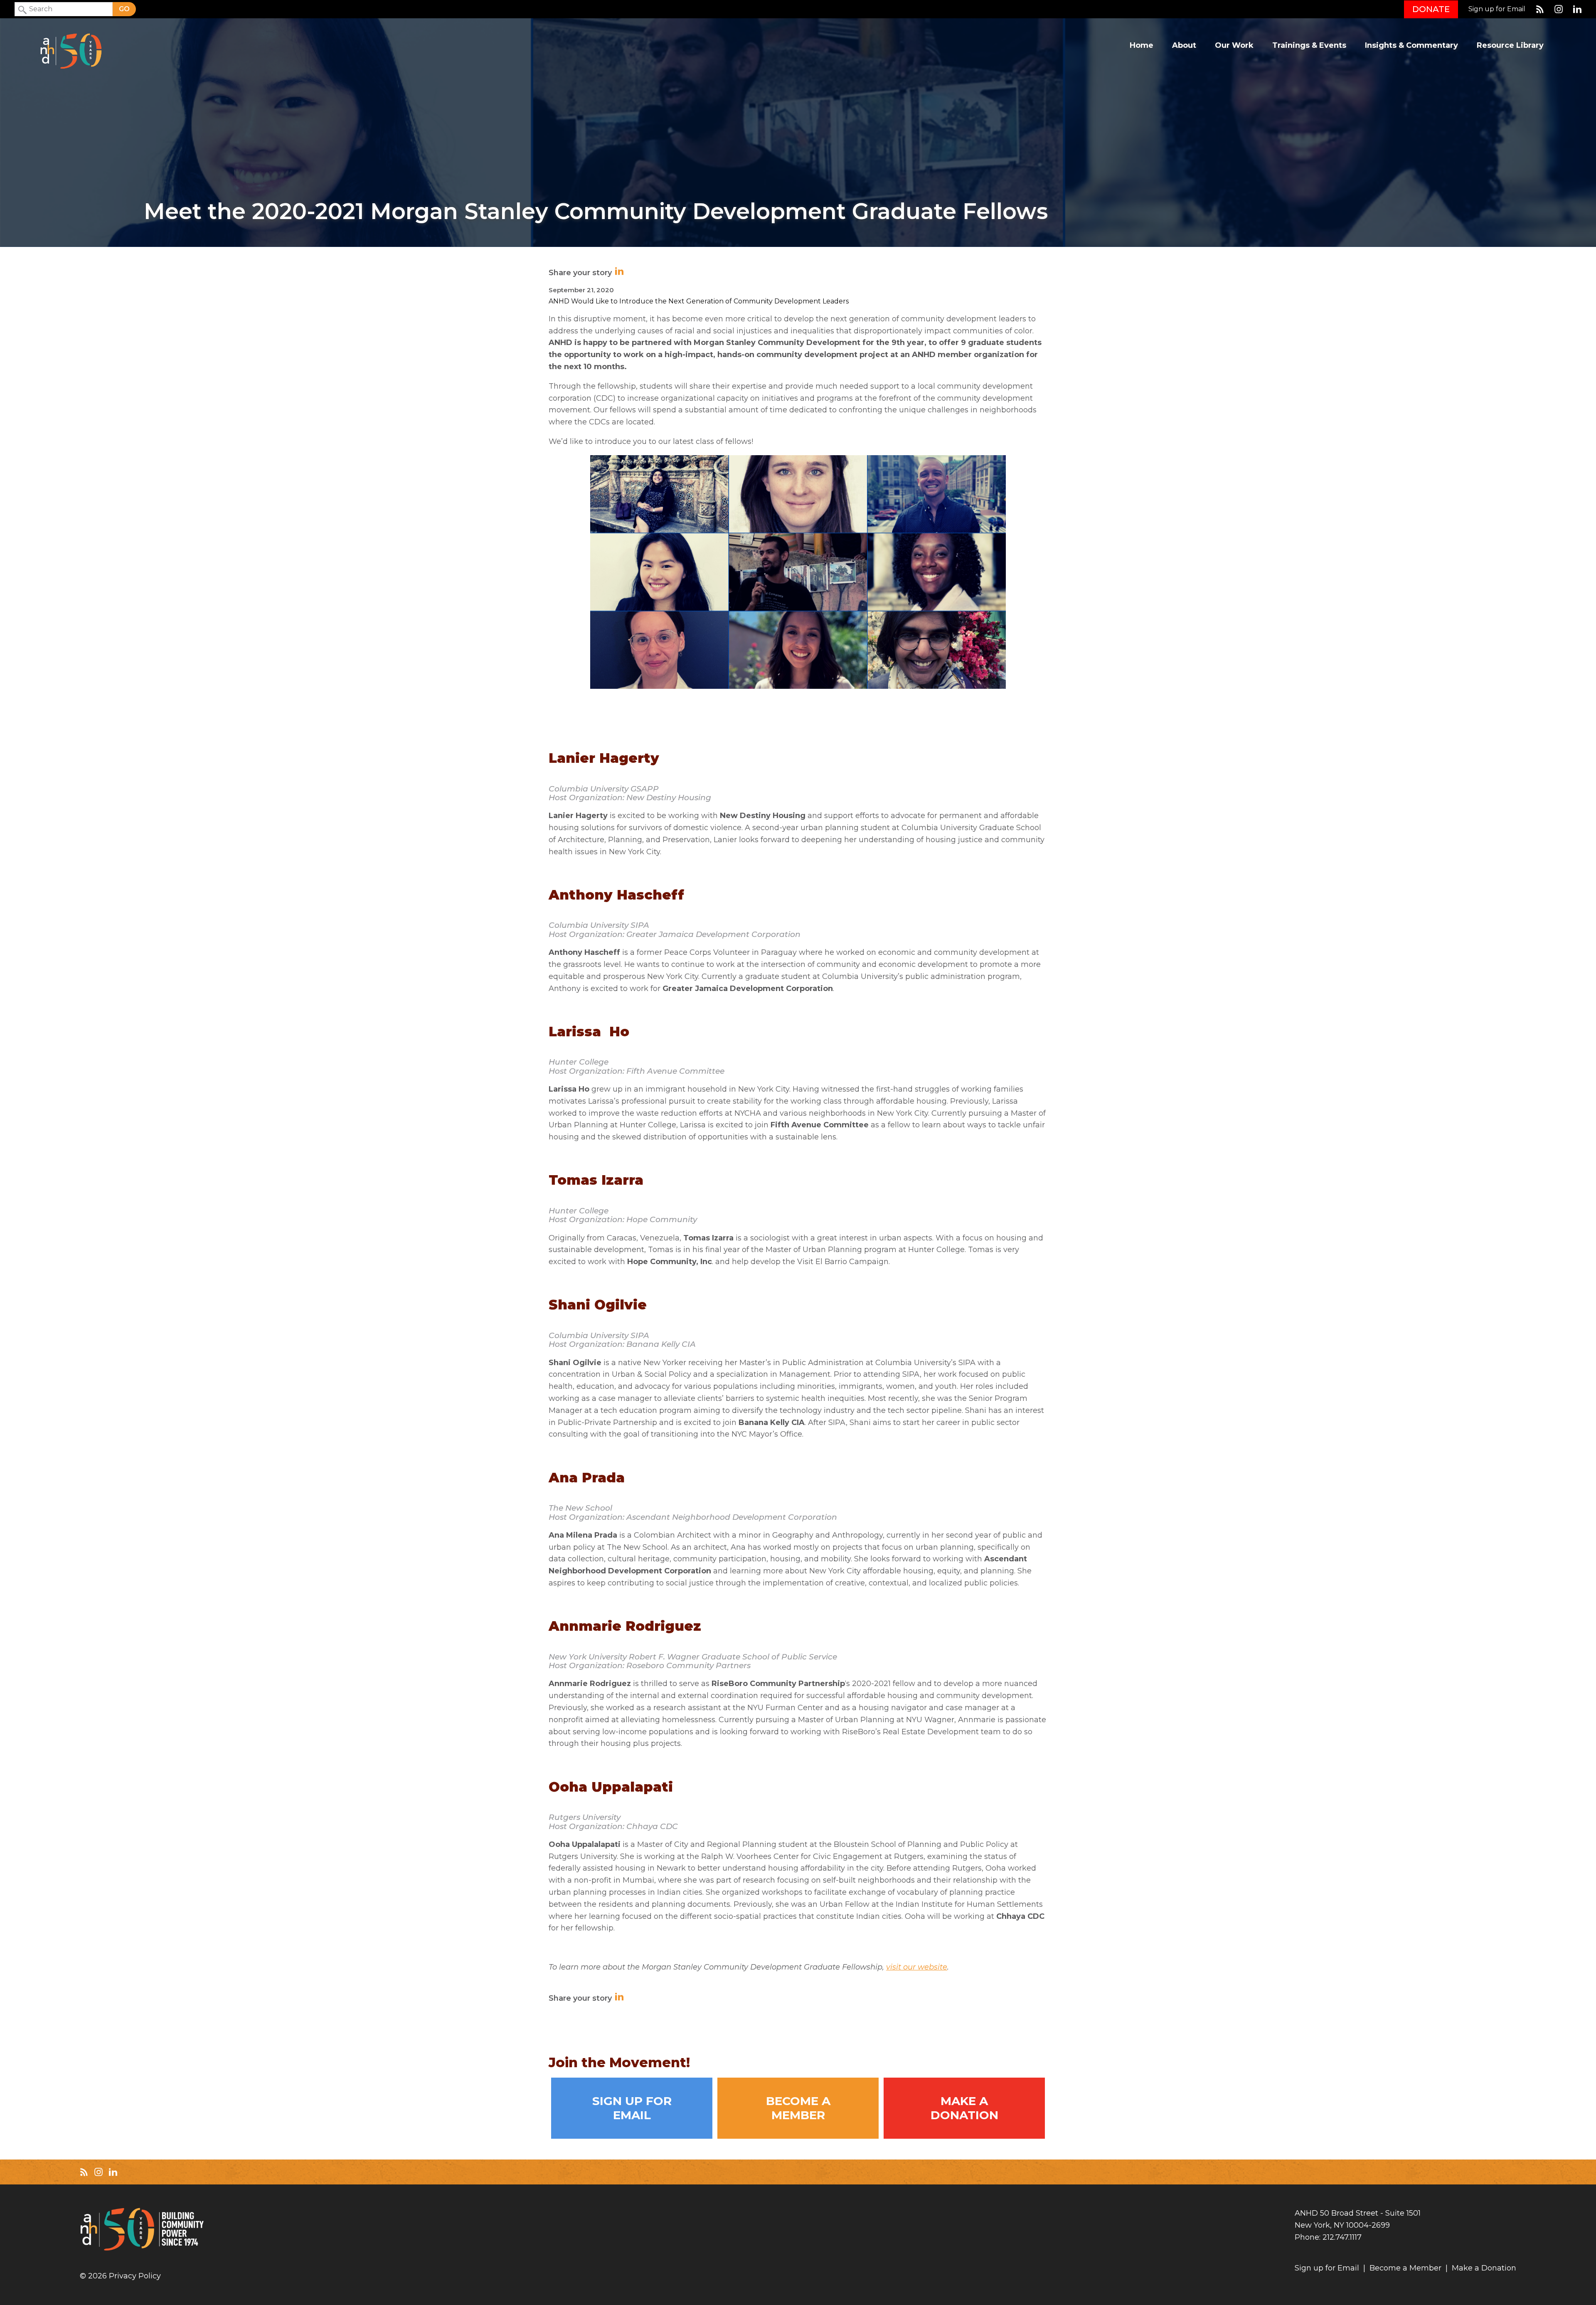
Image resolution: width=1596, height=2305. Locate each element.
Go (124, 9)
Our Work (1234, 46)
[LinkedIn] (1577, 9)
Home (1142, 46)
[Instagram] (1559, 9)
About (1184, 46)
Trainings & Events (1309, 46)
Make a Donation (964, 2108)
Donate (1431, 9)
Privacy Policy (135, 2276)
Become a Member (798, 2108)
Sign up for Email (1497, 9)
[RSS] (1540, 9)
